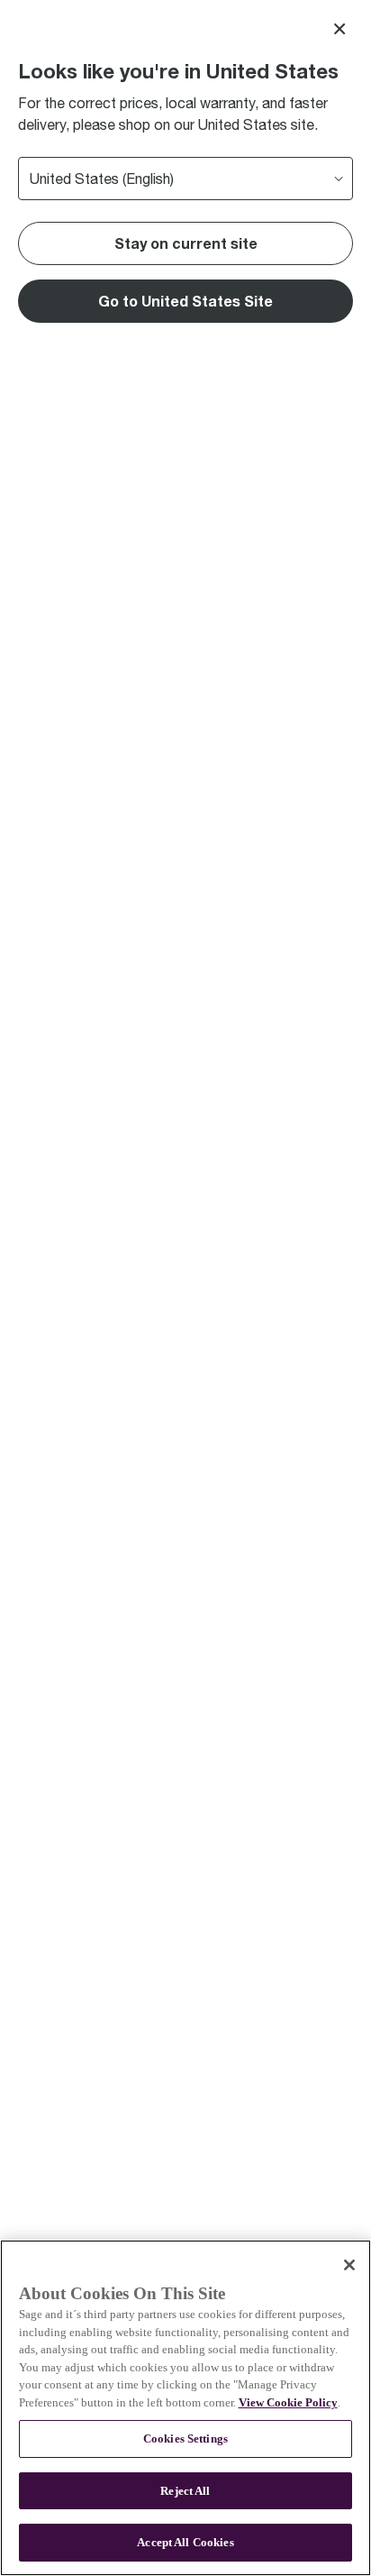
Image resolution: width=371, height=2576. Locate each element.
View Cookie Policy (288, 2402)
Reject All (185, 2491)
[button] (185, 301)
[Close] (339, 29)
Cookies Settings (185, 2438)
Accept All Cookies (185, 2542)
